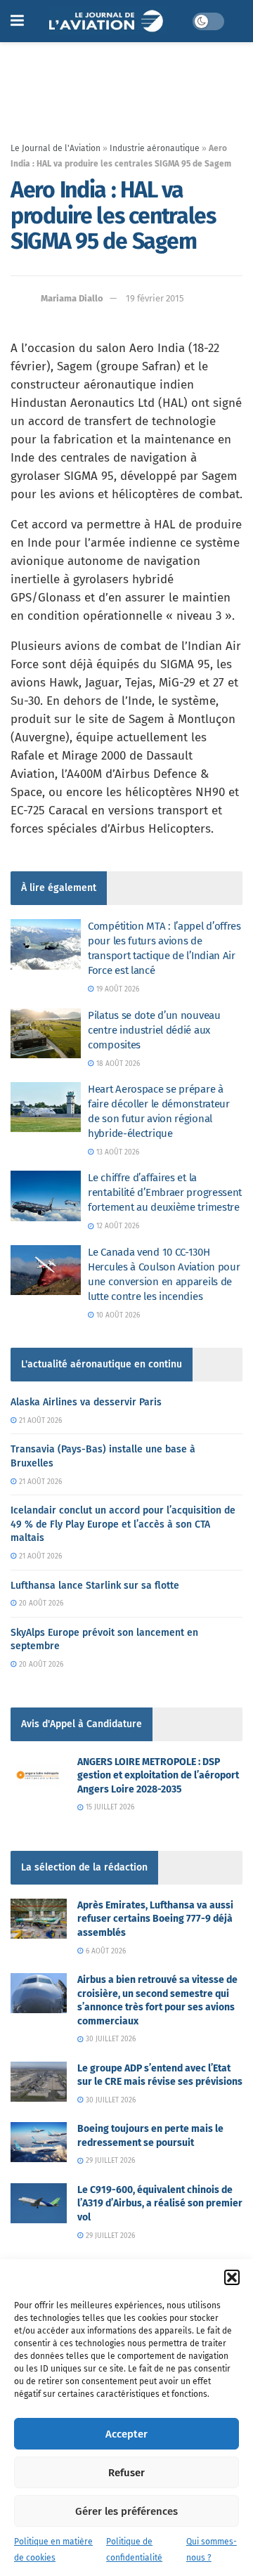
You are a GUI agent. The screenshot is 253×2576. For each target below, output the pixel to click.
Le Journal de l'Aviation (56, 148)
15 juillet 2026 (109, 1807)
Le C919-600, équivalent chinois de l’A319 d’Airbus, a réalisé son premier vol (160, 2204)
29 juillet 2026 (109, 2161)
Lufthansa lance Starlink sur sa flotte (95, 1586)
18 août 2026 (117, 1064)
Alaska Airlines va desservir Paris (86, 1402)
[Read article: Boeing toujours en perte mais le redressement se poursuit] (39, 2142)
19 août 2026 (117, 989)
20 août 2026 (40, 1604)
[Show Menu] (17, 21)
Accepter (126, 2434)
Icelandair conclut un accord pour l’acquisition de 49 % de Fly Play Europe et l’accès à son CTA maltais (123, 1524)
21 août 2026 (39, 1421)
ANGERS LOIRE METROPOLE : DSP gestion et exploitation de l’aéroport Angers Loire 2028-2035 (158, 1776)
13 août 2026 (117, 1152)
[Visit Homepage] (108, 21)
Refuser (126, 2473)
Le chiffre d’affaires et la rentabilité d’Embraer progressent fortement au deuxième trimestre (165, 1192)
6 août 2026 (105, 1951)
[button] (232, 2277)
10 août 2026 (117, 1315)
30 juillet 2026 (110, 2039)
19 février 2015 (155, 298)
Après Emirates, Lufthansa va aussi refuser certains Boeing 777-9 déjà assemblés (155, 1919)
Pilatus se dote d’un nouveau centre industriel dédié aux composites (154, 1030)
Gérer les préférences (126, 2511)
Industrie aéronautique (155, 148)
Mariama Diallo (72, 298)
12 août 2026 (117, 1226)
